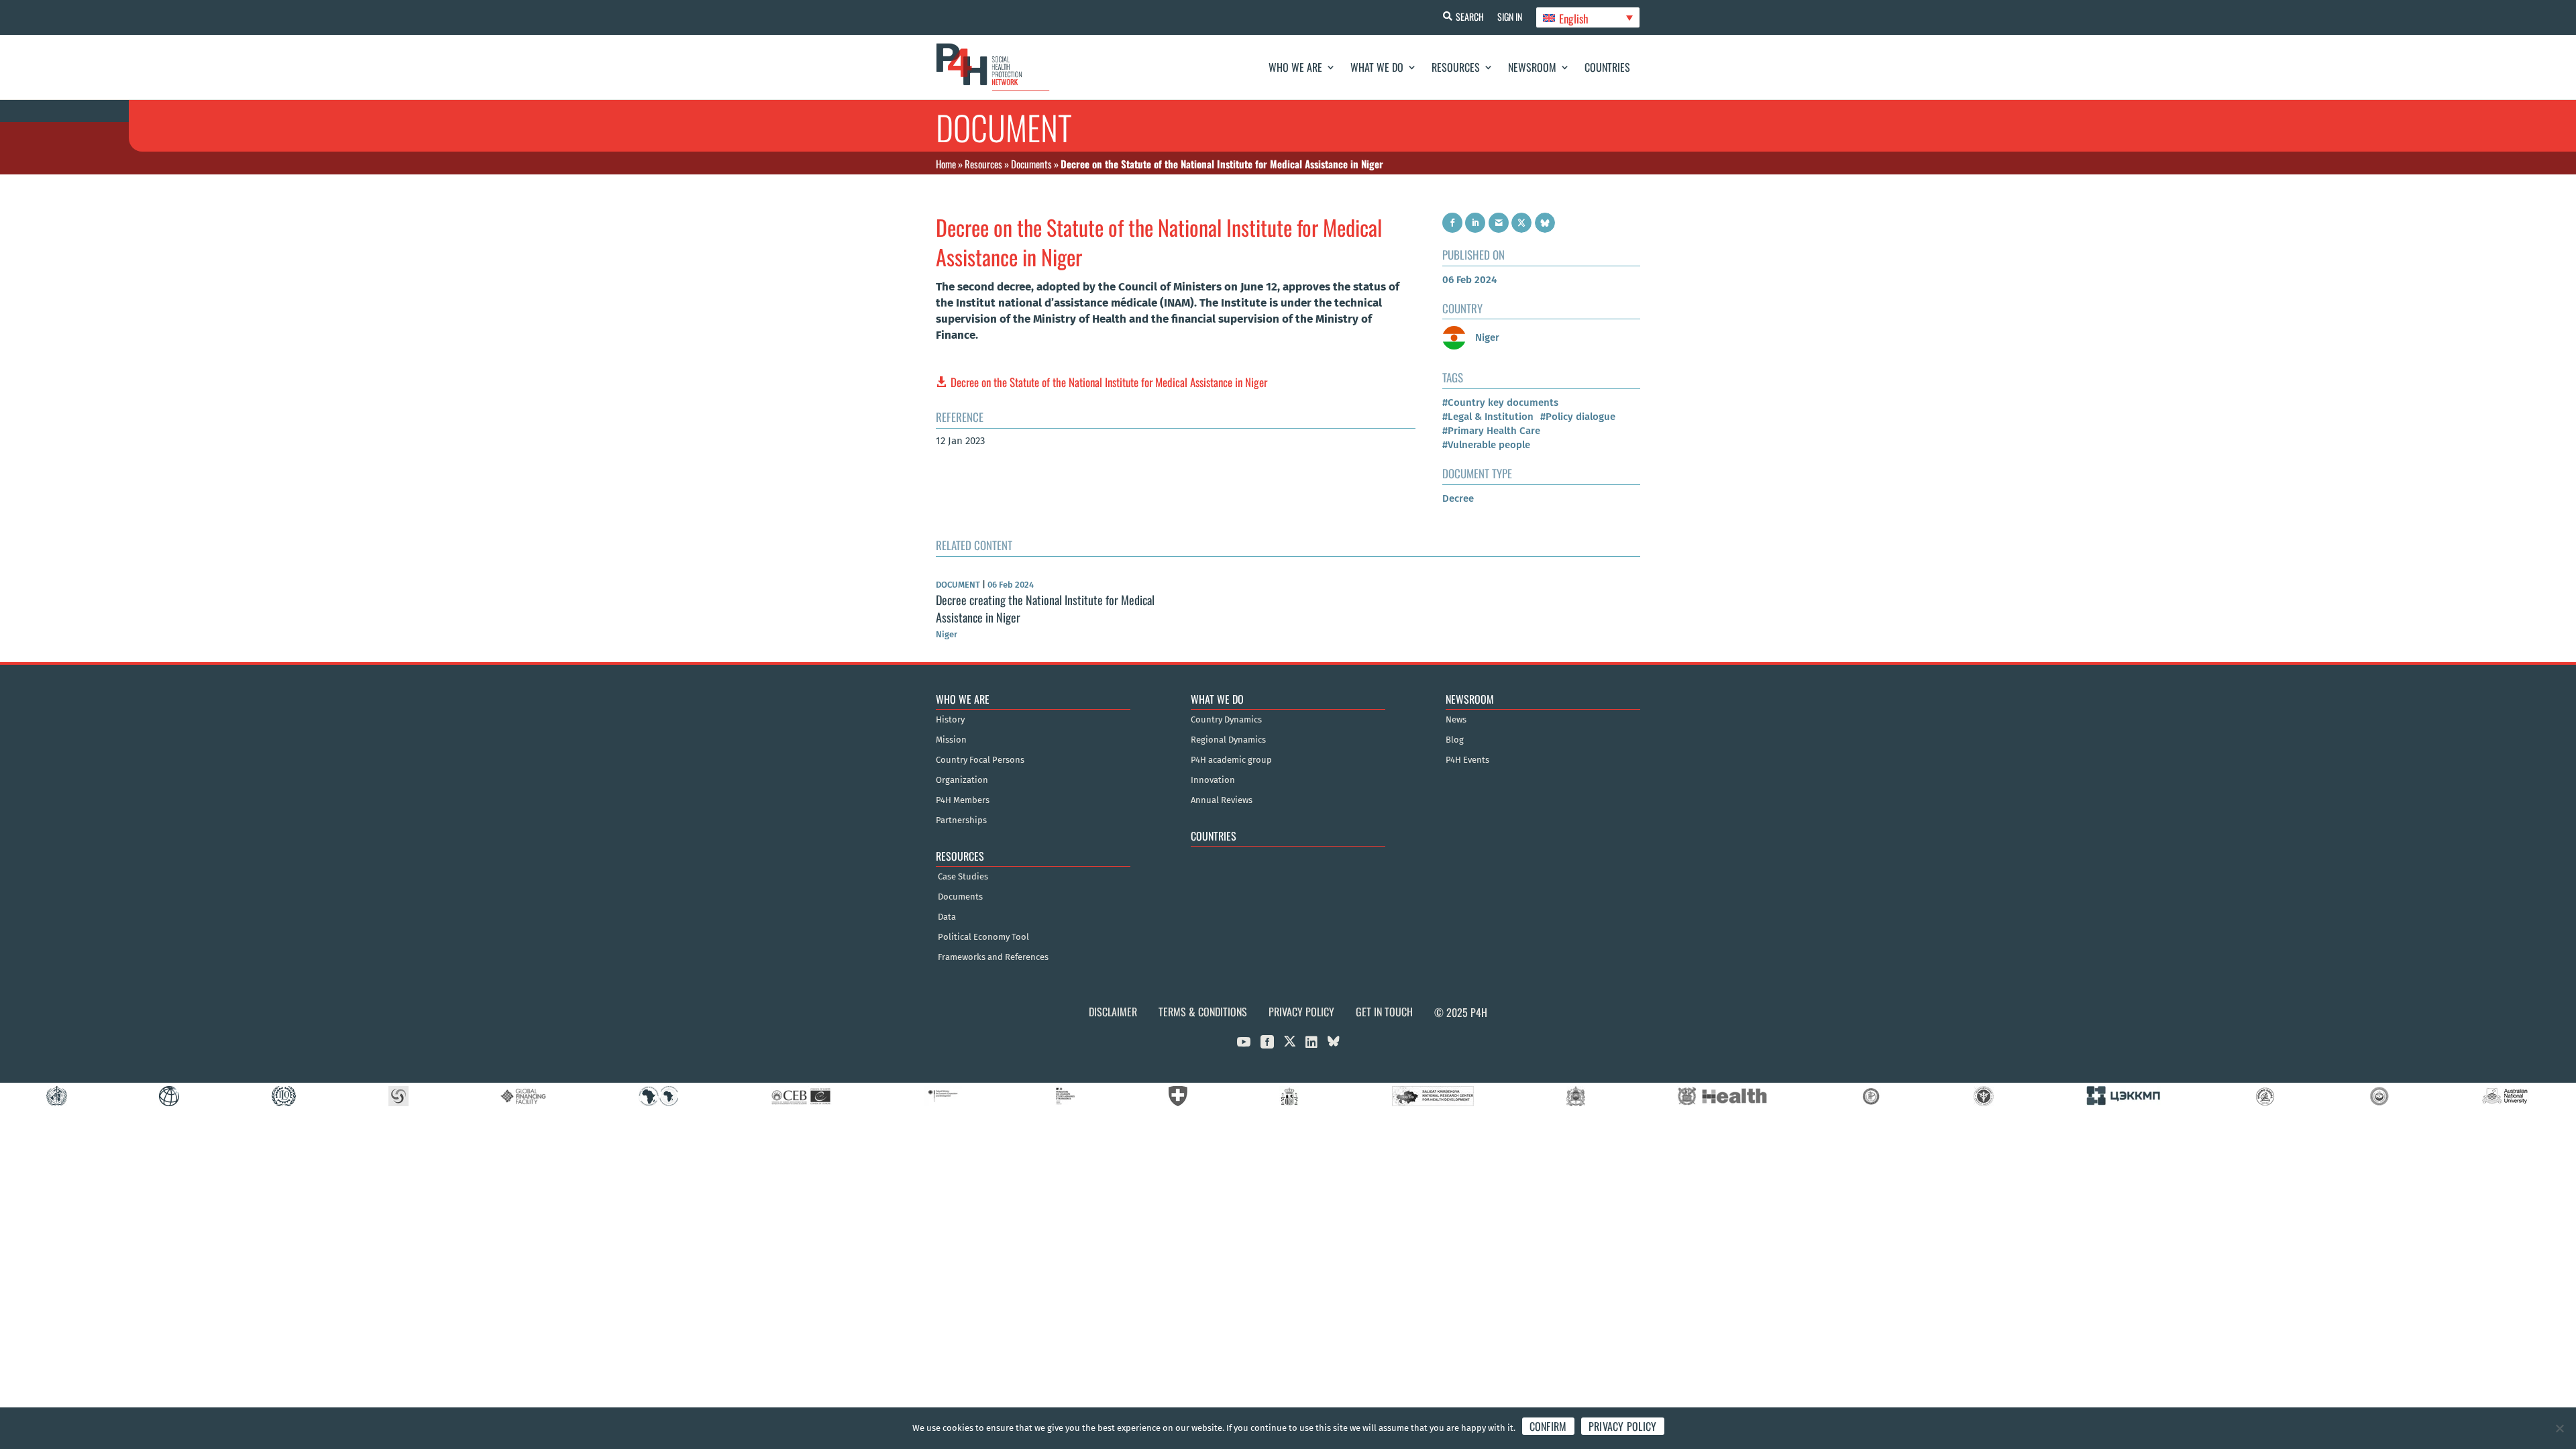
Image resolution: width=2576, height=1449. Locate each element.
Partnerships (961, 820)
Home (946, 164)
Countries (1607, 67)
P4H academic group (1231, 760)
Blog (1455, 740)
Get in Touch (1384, 1012)
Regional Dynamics (1228, 740)
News (1456, 720)
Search (1470, 16)
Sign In (1510, 16)
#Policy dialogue (1578, 417)
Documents (1031, 164)
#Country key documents (1500, 402)
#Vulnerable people (1486, 445)
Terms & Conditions (1203, 1012)
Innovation (1213, 780)
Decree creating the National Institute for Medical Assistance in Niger (1045, 608)
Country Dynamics (1226, 720)
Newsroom (1532, 67)
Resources (1456, 67)
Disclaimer (1113, 1012)
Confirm (1548, 1426)
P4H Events (1467, 760)
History (950, 720)
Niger (1486, 337)
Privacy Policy (1301, 1012)
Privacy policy (1623, 1426)
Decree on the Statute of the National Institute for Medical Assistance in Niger (1109, 382)
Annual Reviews (1222, 800)
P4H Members (963, 800)
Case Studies (963, 877)
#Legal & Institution (1488, 417)
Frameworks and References (993, 957)
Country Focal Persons (980, 760)
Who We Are (1295, 67)
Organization (962, 780)
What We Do (1377, 67)
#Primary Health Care (1491, 431)
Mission (951, 740)
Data (947, 917)
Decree (1458, 498)
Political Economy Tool (983, 937)
